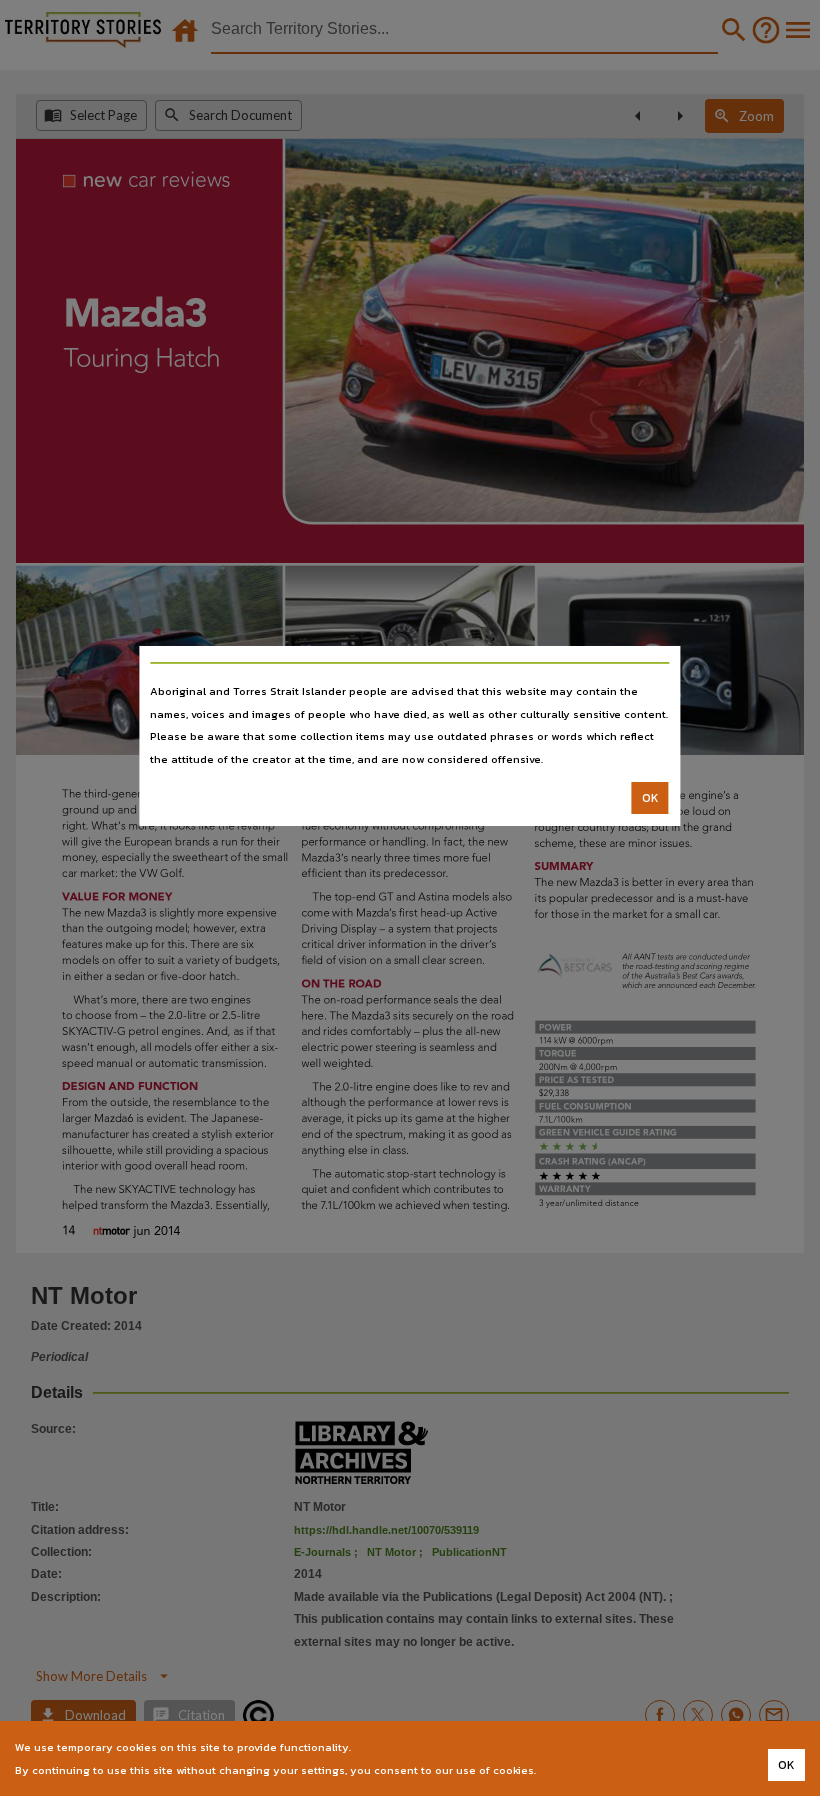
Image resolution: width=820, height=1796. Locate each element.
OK (650, 798)
